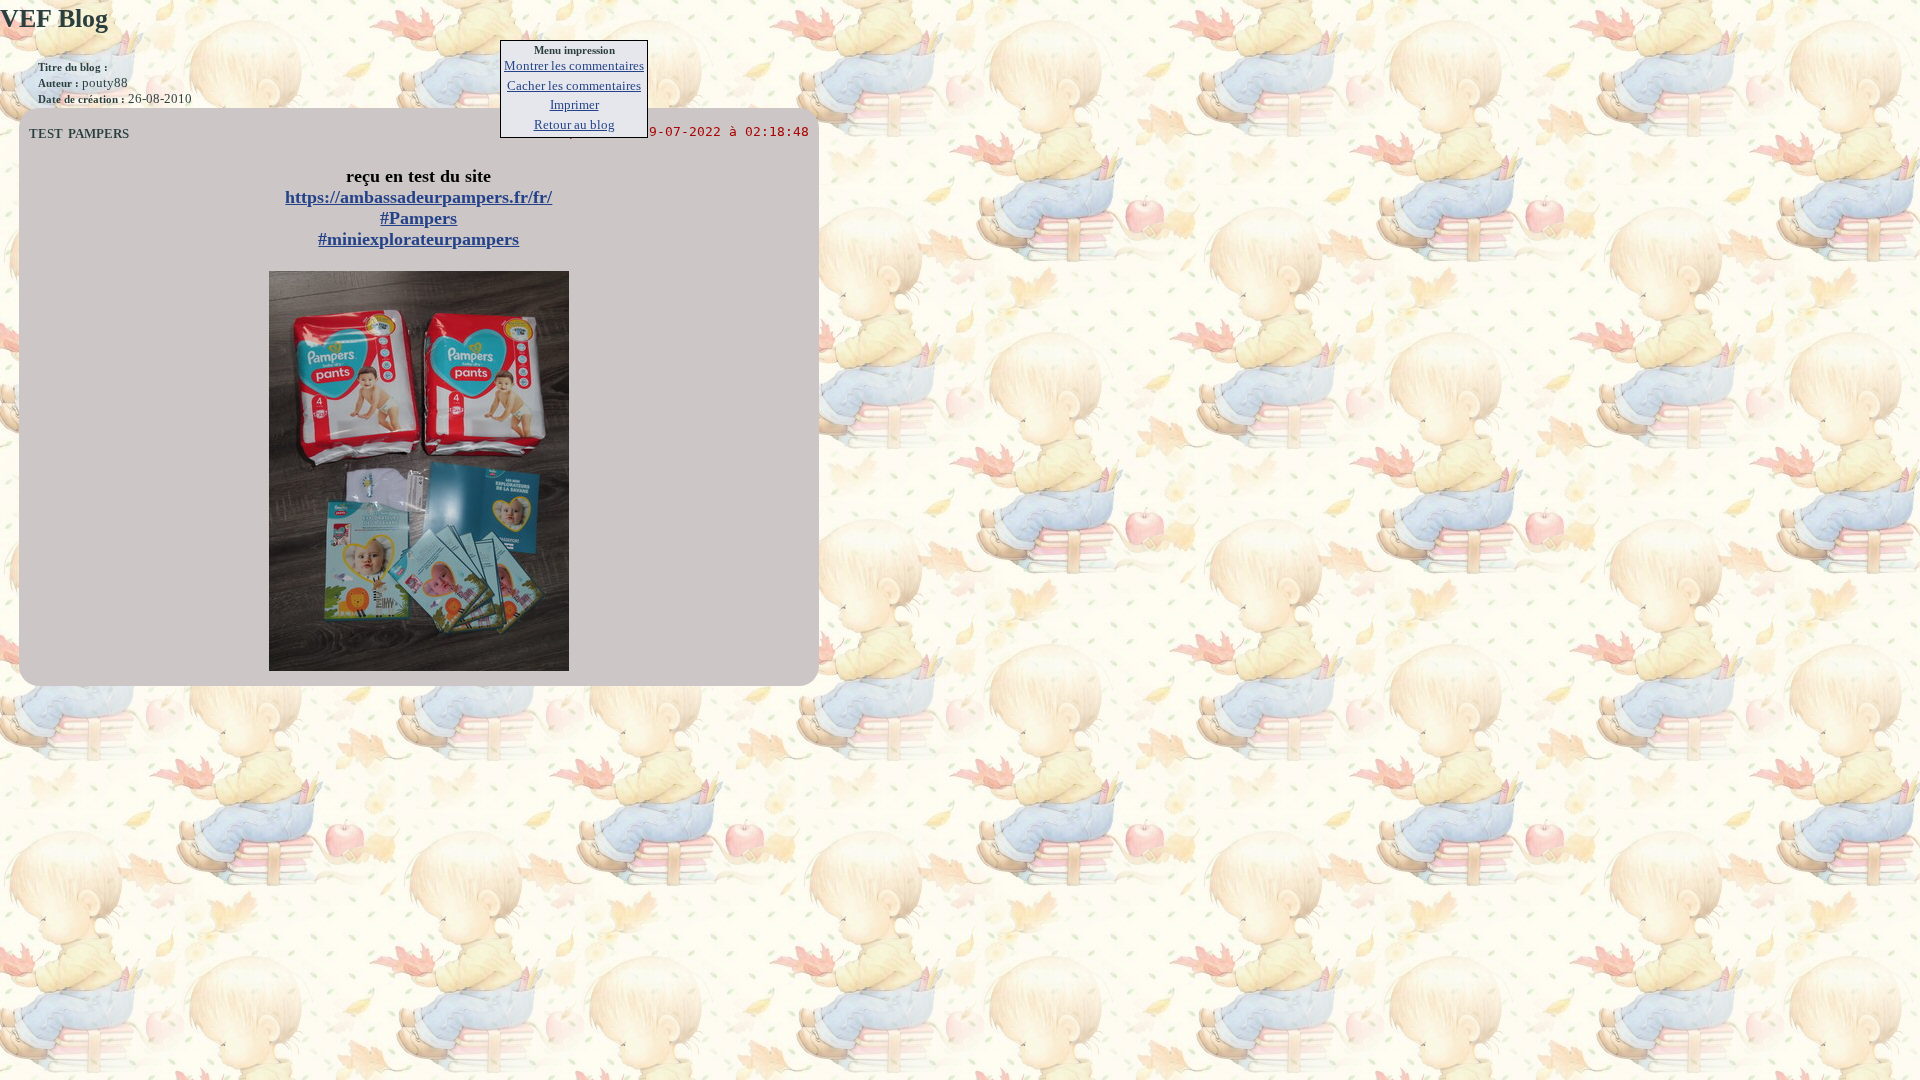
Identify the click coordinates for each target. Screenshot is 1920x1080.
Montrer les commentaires (574, 65)
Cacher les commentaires (574, 85)
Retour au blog (574, 124)
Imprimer (574, 104)
